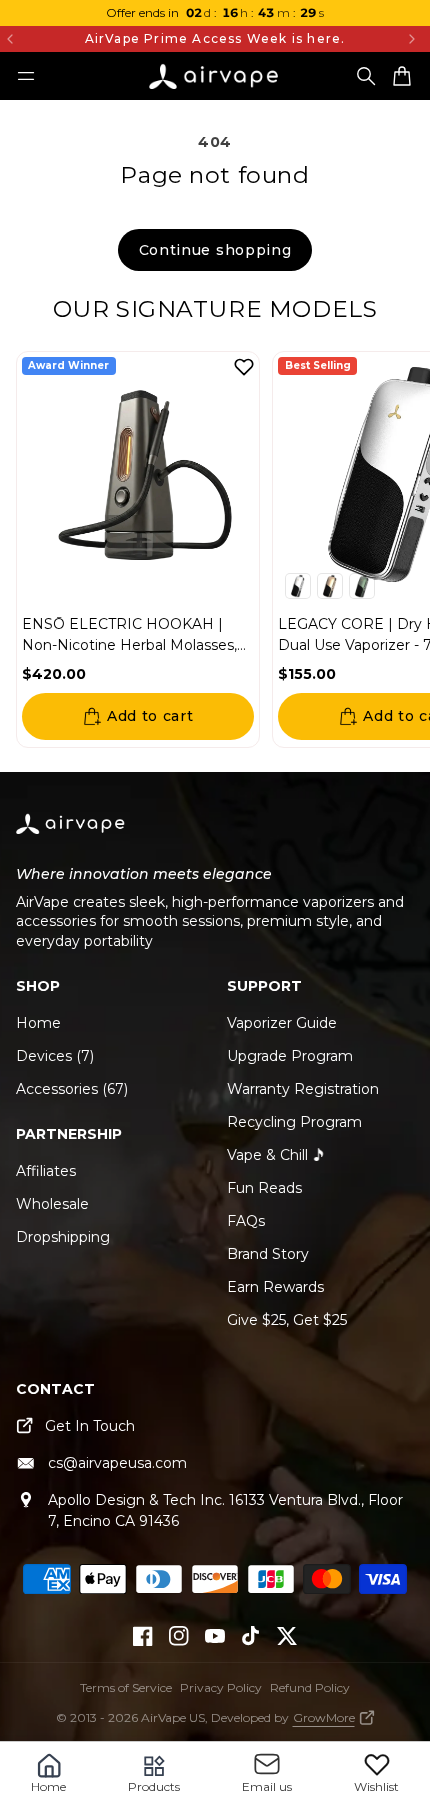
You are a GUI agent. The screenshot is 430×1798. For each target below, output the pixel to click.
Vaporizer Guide (282, 1023)
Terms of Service (126, 1687)
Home (38, 1023)
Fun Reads (264, 1188)
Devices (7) (55, 1056)
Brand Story (268, 1254)
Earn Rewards (275, 1287)
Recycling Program (294, 1122)
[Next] (412, 39)
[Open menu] (26, 76)
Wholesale (52, 1204)
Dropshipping (63, 1237)
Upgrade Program (290, 1056)
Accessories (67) (72, 1089)
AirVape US (173, 1717)
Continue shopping (215, 250)
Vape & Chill (267, 1155)
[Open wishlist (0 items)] (377, 1764)
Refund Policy (310, 1687)
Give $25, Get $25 (287, 1320)
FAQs (246, 1221)
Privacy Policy (221, 1687)
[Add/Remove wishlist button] (244, 367)
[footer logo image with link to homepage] (71, 835)
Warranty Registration (303, 1089)
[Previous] (37, 39)
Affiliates (46, 1171)
